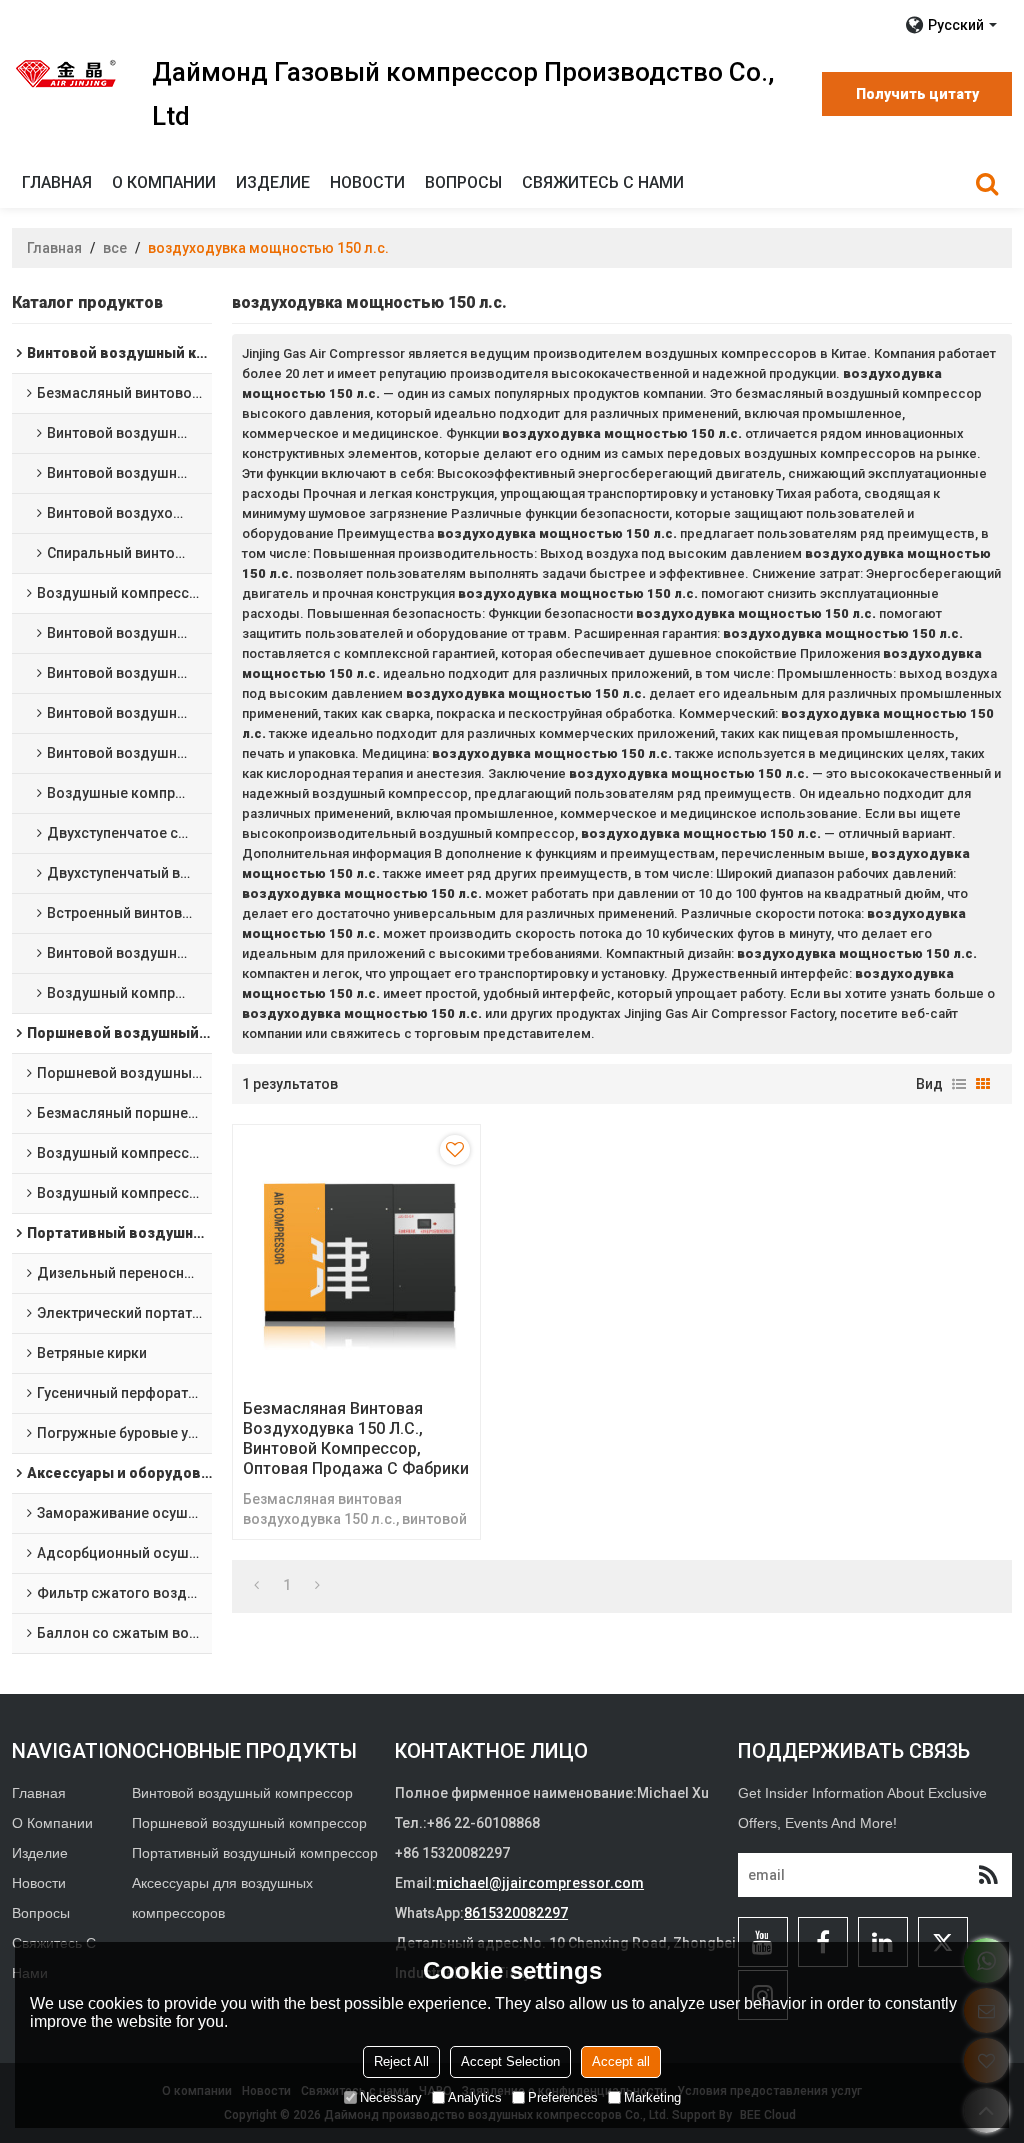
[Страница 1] (256, 1585)
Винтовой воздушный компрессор (242, 1793)
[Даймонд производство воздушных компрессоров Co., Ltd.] (67, 73)
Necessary (391, 2097)
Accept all (621, 2061)
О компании (164, 182)
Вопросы (463, 182)
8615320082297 (516, 1913)
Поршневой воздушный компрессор (249, 1823)
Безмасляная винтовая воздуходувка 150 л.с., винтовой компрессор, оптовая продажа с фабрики (356, 1438)
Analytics (475, 2097)
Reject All (401, 2061)
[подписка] (988, 1875)
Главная (57, 182)
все (115, 248)
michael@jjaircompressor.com (540, 1883)
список (959, 1084)
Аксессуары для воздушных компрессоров (222, 1898)
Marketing (652, 2097)
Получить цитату (917, 94)
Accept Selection (510, 2061)
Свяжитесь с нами (603, 182)
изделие (273, 182)
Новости (367, 182)
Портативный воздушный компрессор (255, 1853)
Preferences (563, 2097)
